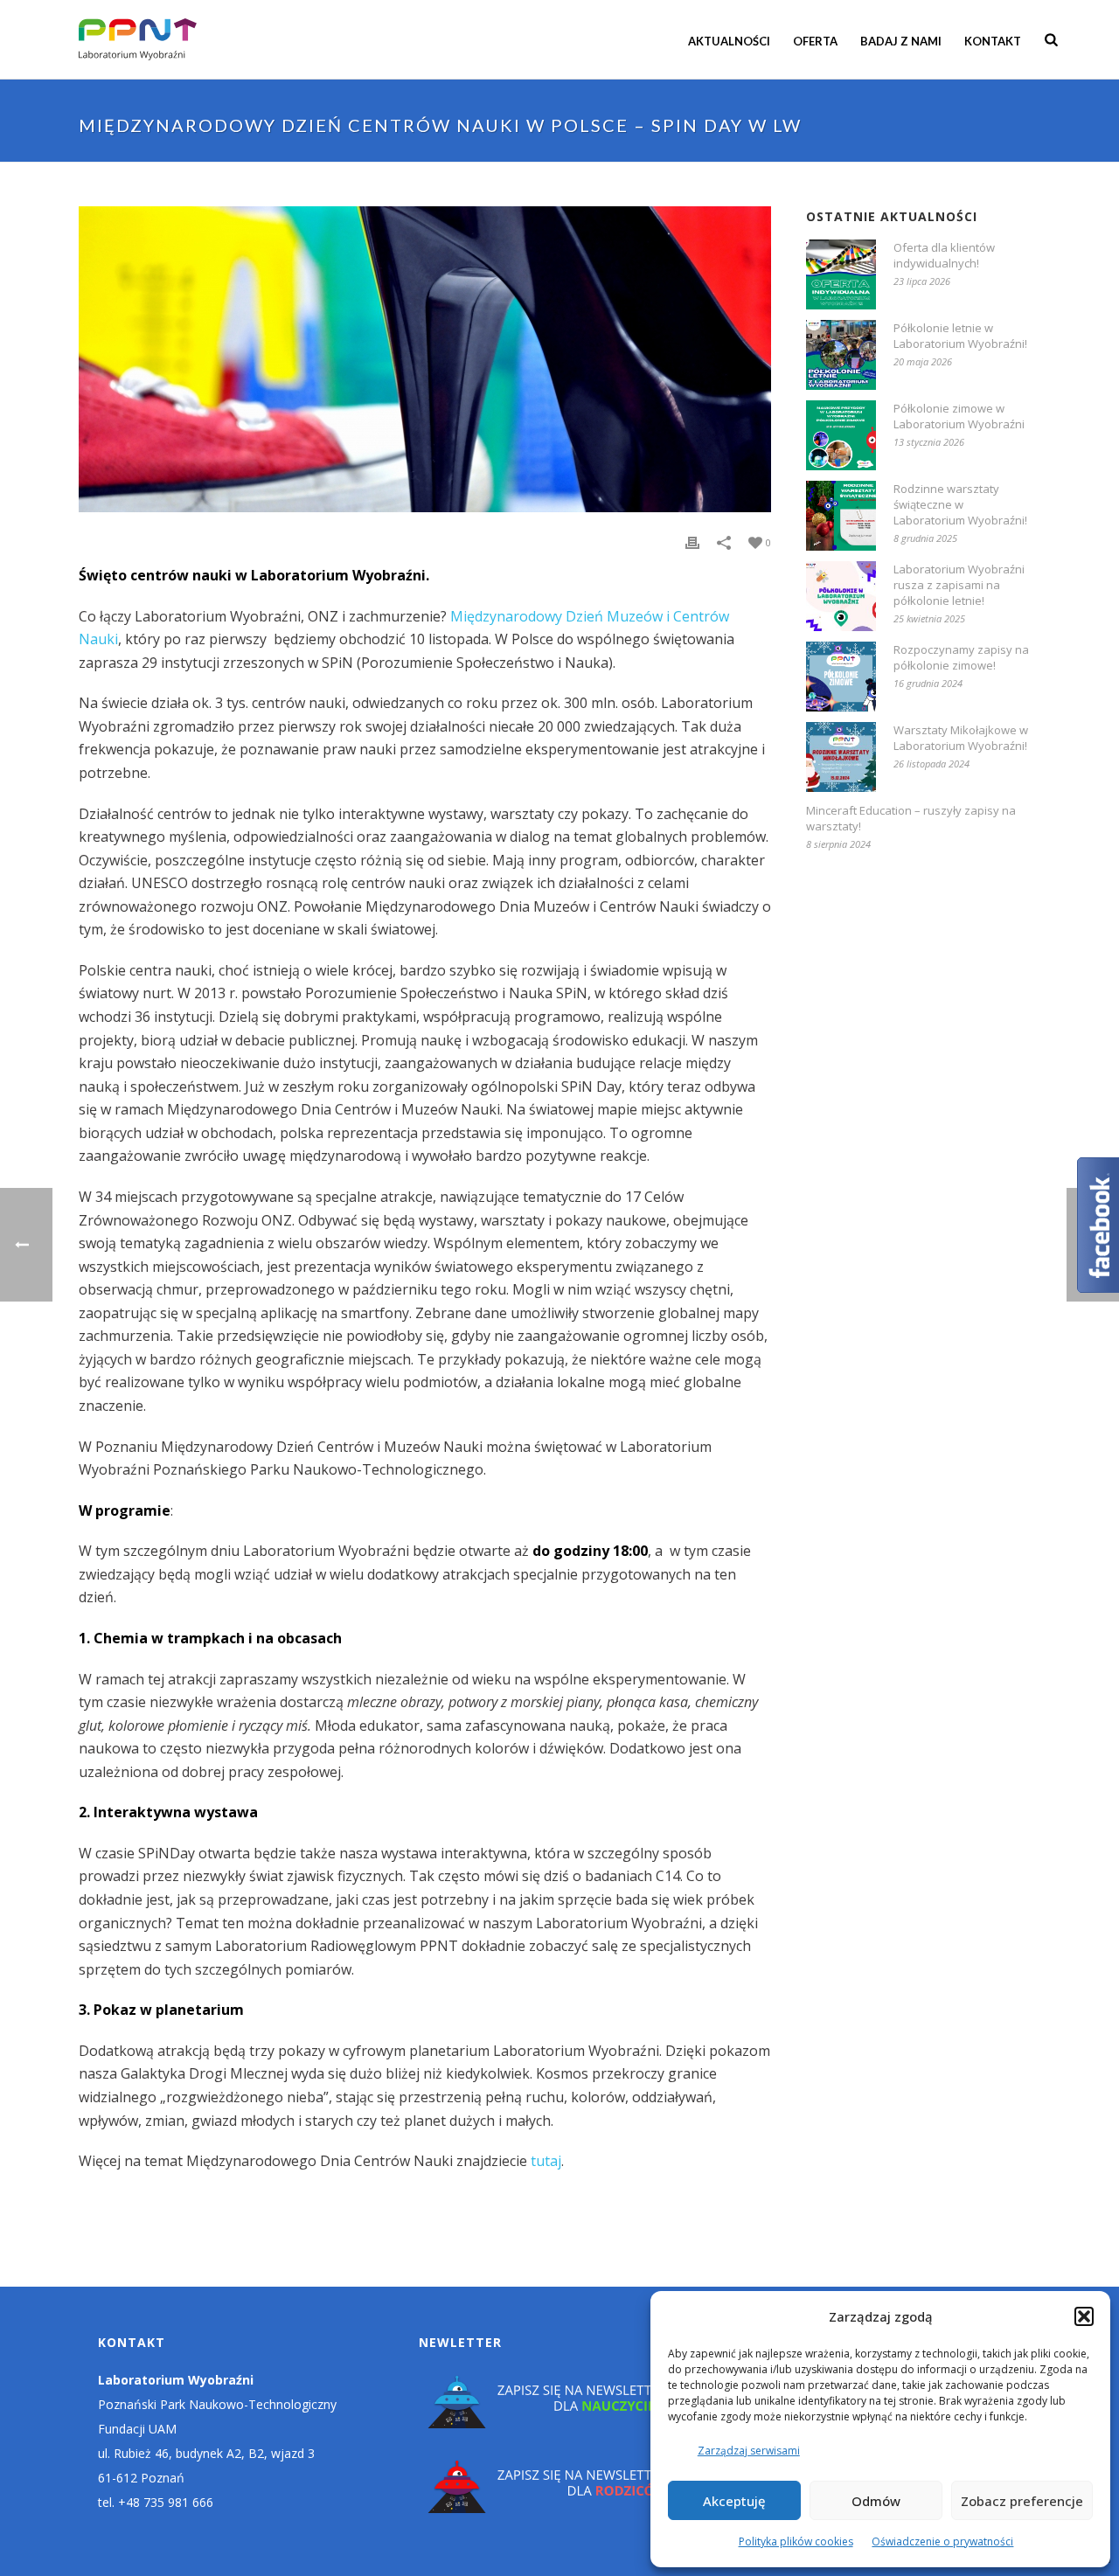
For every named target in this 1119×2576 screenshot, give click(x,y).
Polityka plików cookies (796, 2541)
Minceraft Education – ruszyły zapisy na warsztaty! (911, 818)
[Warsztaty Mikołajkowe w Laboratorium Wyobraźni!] (841, 757)
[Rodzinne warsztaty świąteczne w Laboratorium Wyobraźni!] (841, 516)
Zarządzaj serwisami (749, 2451)
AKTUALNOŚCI (729, 41)
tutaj (546, 2161)
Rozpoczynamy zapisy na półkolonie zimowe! (961, 657)
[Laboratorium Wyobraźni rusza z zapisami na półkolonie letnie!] (841, 596)
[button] (1084, 2316)
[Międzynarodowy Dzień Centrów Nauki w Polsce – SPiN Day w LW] (425, 359)
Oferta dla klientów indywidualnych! (944, 255)
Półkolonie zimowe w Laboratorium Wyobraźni (959, 416)
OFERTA (815, 41)
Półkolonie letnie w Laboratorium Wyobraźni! (960, 336)
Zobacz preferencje (1022, 2501)
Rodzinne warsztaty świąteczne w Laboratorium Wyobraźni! (960, 504)
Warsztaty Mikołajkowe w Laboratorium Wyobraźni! (961, 738)
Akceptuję (734, 2501)
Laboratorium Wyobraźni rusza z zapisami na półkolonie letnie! (959, 585)
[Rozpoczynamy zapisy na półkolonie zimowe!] (841, 677)
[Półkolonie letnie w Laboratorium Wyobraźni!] (841, 355)
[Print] (692, 542)
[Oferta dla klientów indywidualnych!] (841, 274)
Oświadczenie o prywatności (942, 2541)
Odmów (876, 2501)
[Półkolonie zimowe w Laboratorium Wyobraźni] (841, 435)
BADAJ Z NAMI (901, 41)
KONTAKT (993, 41)
